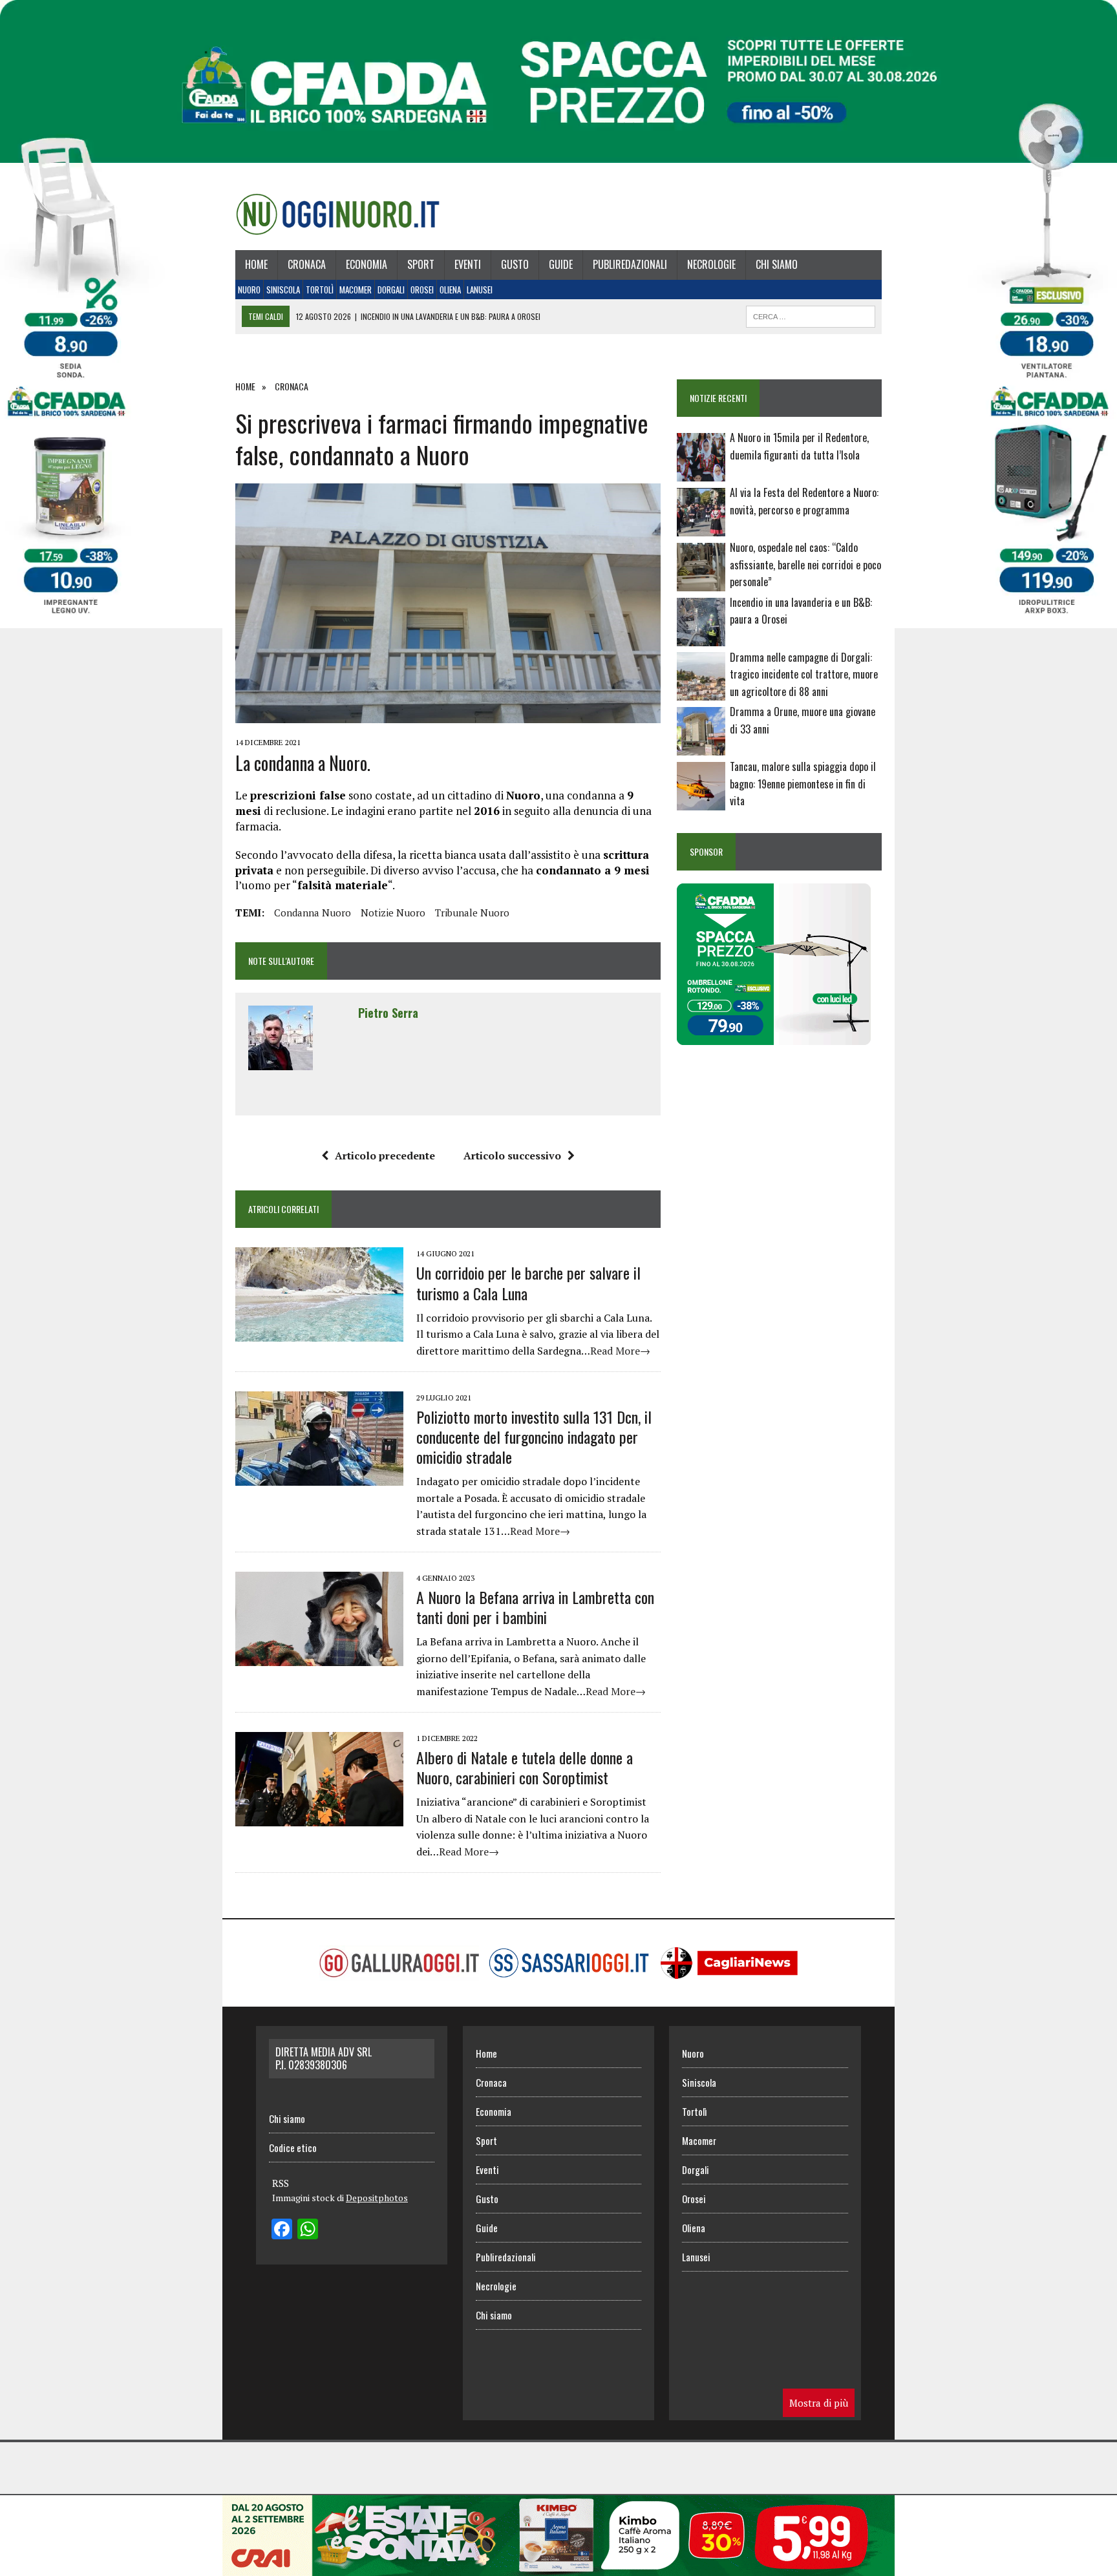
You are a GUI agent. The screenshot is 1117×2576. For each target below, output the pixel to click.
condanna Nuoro (313, 913)
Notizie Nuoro (393, 913)
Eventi (468, 264)
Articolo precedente (385, 1156)
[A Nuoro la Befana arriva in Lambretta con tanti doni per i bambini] (319, 1657)
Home (256, 264)
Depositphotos (377, 2198)
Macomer (356, 290)
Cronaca (307, 264)
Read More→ (620, 1351)
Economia (367, 264)
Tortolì (320, 290)
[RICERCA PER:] (811, 315)
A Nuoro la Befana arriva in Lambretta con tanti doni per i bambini (535, 1607)
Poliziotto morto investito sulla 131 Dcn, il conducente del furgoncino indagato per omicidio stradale (534, 1437)
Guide (561, 264)
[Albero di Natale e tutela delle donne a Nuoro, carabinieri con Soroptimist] (319, 1817)
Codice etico (293, 2148)
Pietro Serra (388, 1013)
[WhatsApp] (308, 2230)
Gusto (515, 264)
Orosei (422, 290)
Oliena (450, 290)
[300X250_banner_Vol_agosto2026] (774, 1037)
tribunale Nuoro (472, 913)
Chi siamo (777, 264)
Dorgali (391, 290)
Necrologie (711, 264)
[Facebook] (282, 2230)
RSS (281, 2183)
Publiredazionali (630, 264)
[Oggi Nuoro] (338, 214)
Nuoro (249, 290)
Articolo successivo (512, 1156)
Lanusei (480, 290)
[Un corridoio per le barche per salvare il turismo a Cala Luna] (319, 1333)
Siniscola (283, 290)
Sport (421, 264)
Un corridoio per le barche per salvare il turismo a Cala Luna (528, 1283)
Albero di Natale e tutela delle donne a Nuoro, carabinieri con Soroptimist (525, 1767)
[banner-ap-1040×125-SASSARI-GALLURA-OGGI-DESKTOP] (558, 2567)
